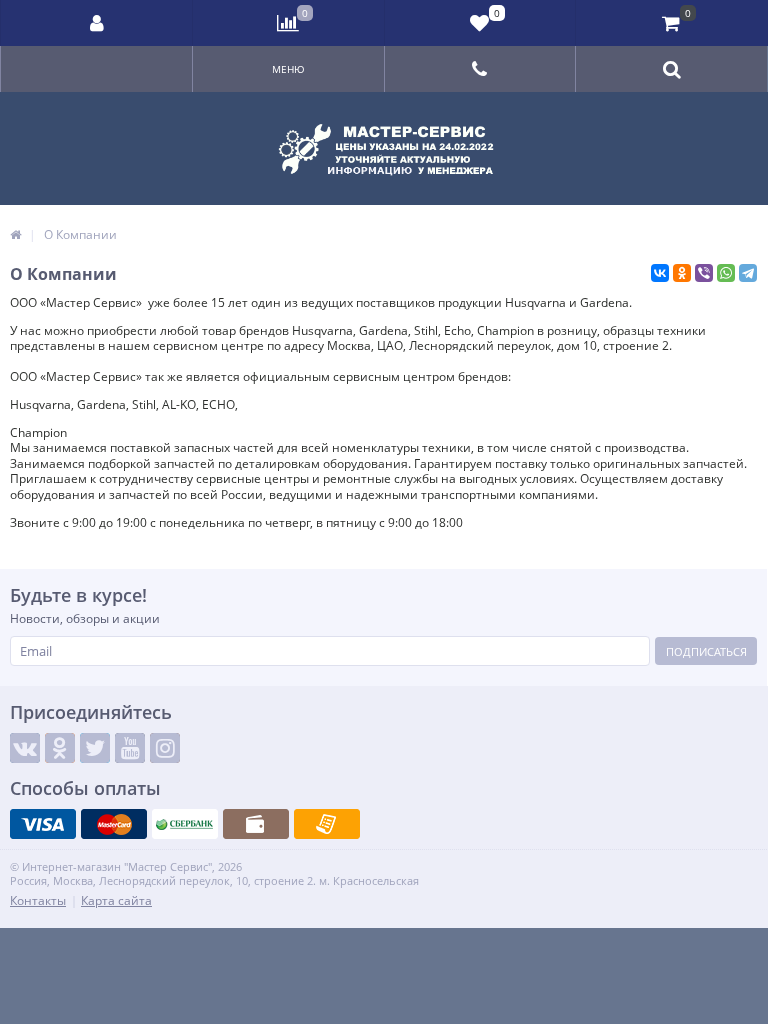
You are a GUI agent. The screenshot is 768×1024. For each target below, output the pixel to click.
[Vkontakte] (25, 748)
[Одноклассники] (682, 273)
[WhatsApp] (726, 273)
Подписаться (706, 651)
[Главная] (15, 234)
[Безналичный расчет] (327, 824)
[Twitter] (95, 748)
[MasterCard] (114, 824)
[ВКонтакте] (660, 273)
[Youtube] (130, 748)
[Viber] (704, 273)
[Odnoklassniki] (60, 748)
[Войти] (97, 23)
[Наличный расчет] (256, 824)
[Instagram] (165, 748)
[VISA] (43, 824)
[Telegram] (748, 273)
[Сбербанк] (185, 824)
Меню (288, 69)
